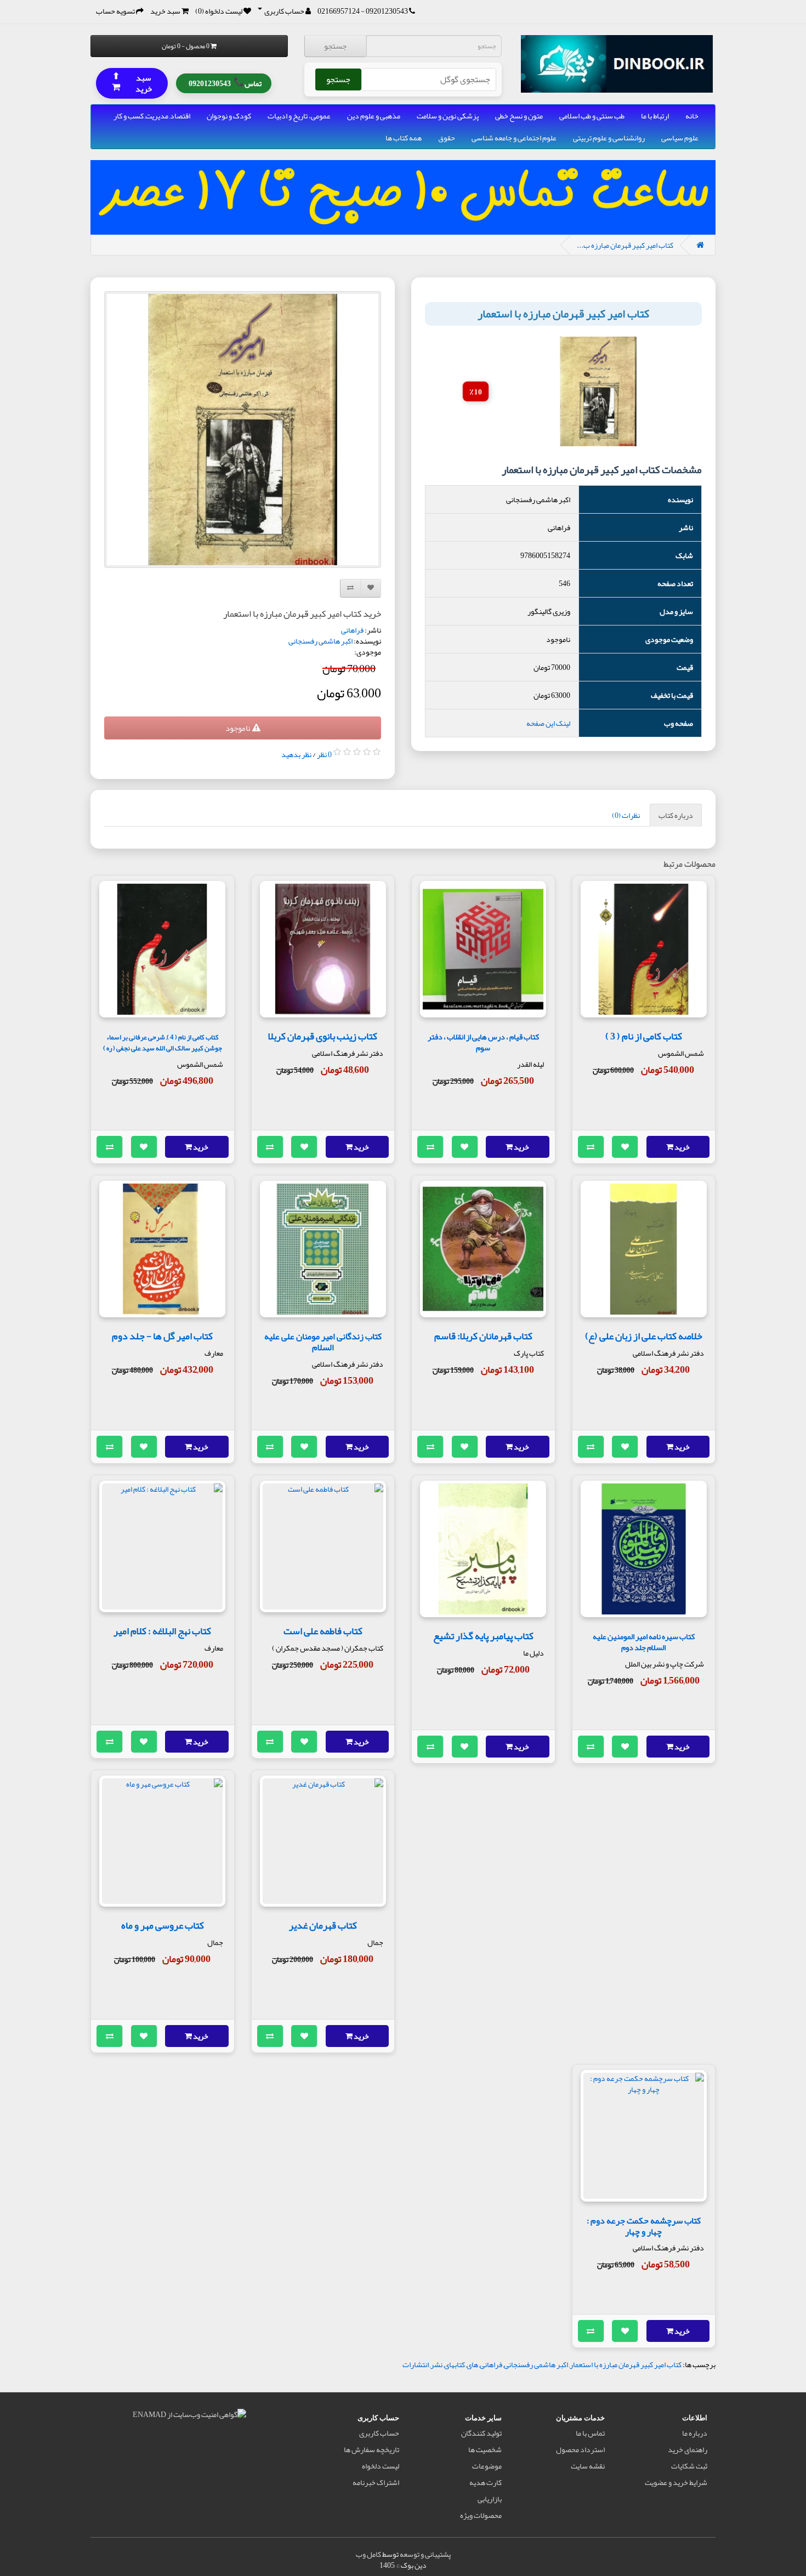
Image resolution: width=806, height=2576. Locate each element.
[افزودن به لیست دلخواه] (625, 1147)
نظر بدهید (296, 754)
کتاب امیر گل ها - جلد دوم (162, 1336)
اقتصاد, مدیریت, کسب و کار (152, 116)
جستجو (335, 46)
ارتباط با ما (655, 116)
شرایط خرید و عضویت (676, 2482)
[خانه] (700, 245)
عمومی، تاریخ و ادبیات (299, 116)
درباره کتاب (676, 815)
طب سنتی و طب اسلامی (592, 116)
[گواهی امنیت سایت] (189, 2416)
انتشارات (416, 2364)
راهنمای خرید (688, 2449)
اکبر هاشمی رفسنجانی (320, 641)
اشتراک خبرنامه (376, 2482)
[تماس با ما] (412, 11)
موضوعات (487, 2466)
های (472, 2364)
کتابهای (455, 2364)
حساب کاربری (379, 2433)
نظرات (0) (626, 815)
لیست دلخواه (381, 2466)
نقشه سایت (588, 2466)
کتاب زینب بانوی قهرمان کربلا (323, 1036)
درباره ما (695, 2433)
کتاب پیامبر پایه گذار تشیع (483, 1636)
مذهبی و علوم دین (374, 116)
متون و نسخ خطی (519, 116)
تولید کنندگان (481, 2433)
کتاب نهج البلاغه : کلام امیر (162, 1631)
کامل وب (368, 2554)
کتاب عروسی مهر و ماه (163, 1925)
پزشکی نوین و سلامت (448, 116)
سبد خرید (132, 83)
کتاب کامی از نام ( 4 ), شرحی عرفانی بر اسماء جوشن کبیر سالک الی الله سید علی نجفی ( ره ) (163, 1042)
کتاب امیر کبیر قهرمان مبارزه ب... (625, 245)
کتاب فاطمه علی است (323, 1631)
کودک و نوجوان (229, 116)
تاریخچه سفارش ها (371, 2449)
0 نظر (324, 754)
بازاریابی (490, 2499)
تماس (225, 82)
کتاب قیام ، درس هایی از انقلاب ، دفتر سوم (483, 1042)
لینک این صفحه (548, 723)
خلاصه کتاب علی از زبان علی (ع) (644, 1336)
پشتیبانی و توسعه (425, 2554)
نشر (436, 2364)
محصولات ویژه (481, 2515)
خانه (692, 116)
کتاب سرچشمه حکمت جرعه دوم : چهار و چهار (644, 2226)
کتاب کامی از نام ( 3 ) (644, 1036)
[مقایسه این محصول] (591, 1147)
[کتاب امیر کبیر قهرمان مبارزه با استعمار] (243, 430)
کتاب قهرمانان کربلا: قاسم (483, 1336)
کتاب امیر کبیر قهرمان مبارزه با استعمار (626, 2364)
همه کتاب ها (404, 138)
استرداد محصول (580, 2449)
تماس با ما (590, 2433)
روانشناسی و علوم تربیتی (609, 138)
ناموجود (239, 728)
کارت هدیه (486, 2482)
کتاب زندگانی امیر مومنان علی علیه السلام (323, 1342)
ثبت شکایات (689, 2466)
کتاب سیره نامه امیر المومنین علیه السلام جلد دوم (644, 1642)
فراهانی (352, 630)
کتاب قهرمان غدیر (323, 1925)
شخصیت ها (485, 2449)
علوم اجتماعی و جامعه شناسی (514, 138)
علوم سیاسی (680, 138)
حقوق (447, 138)
